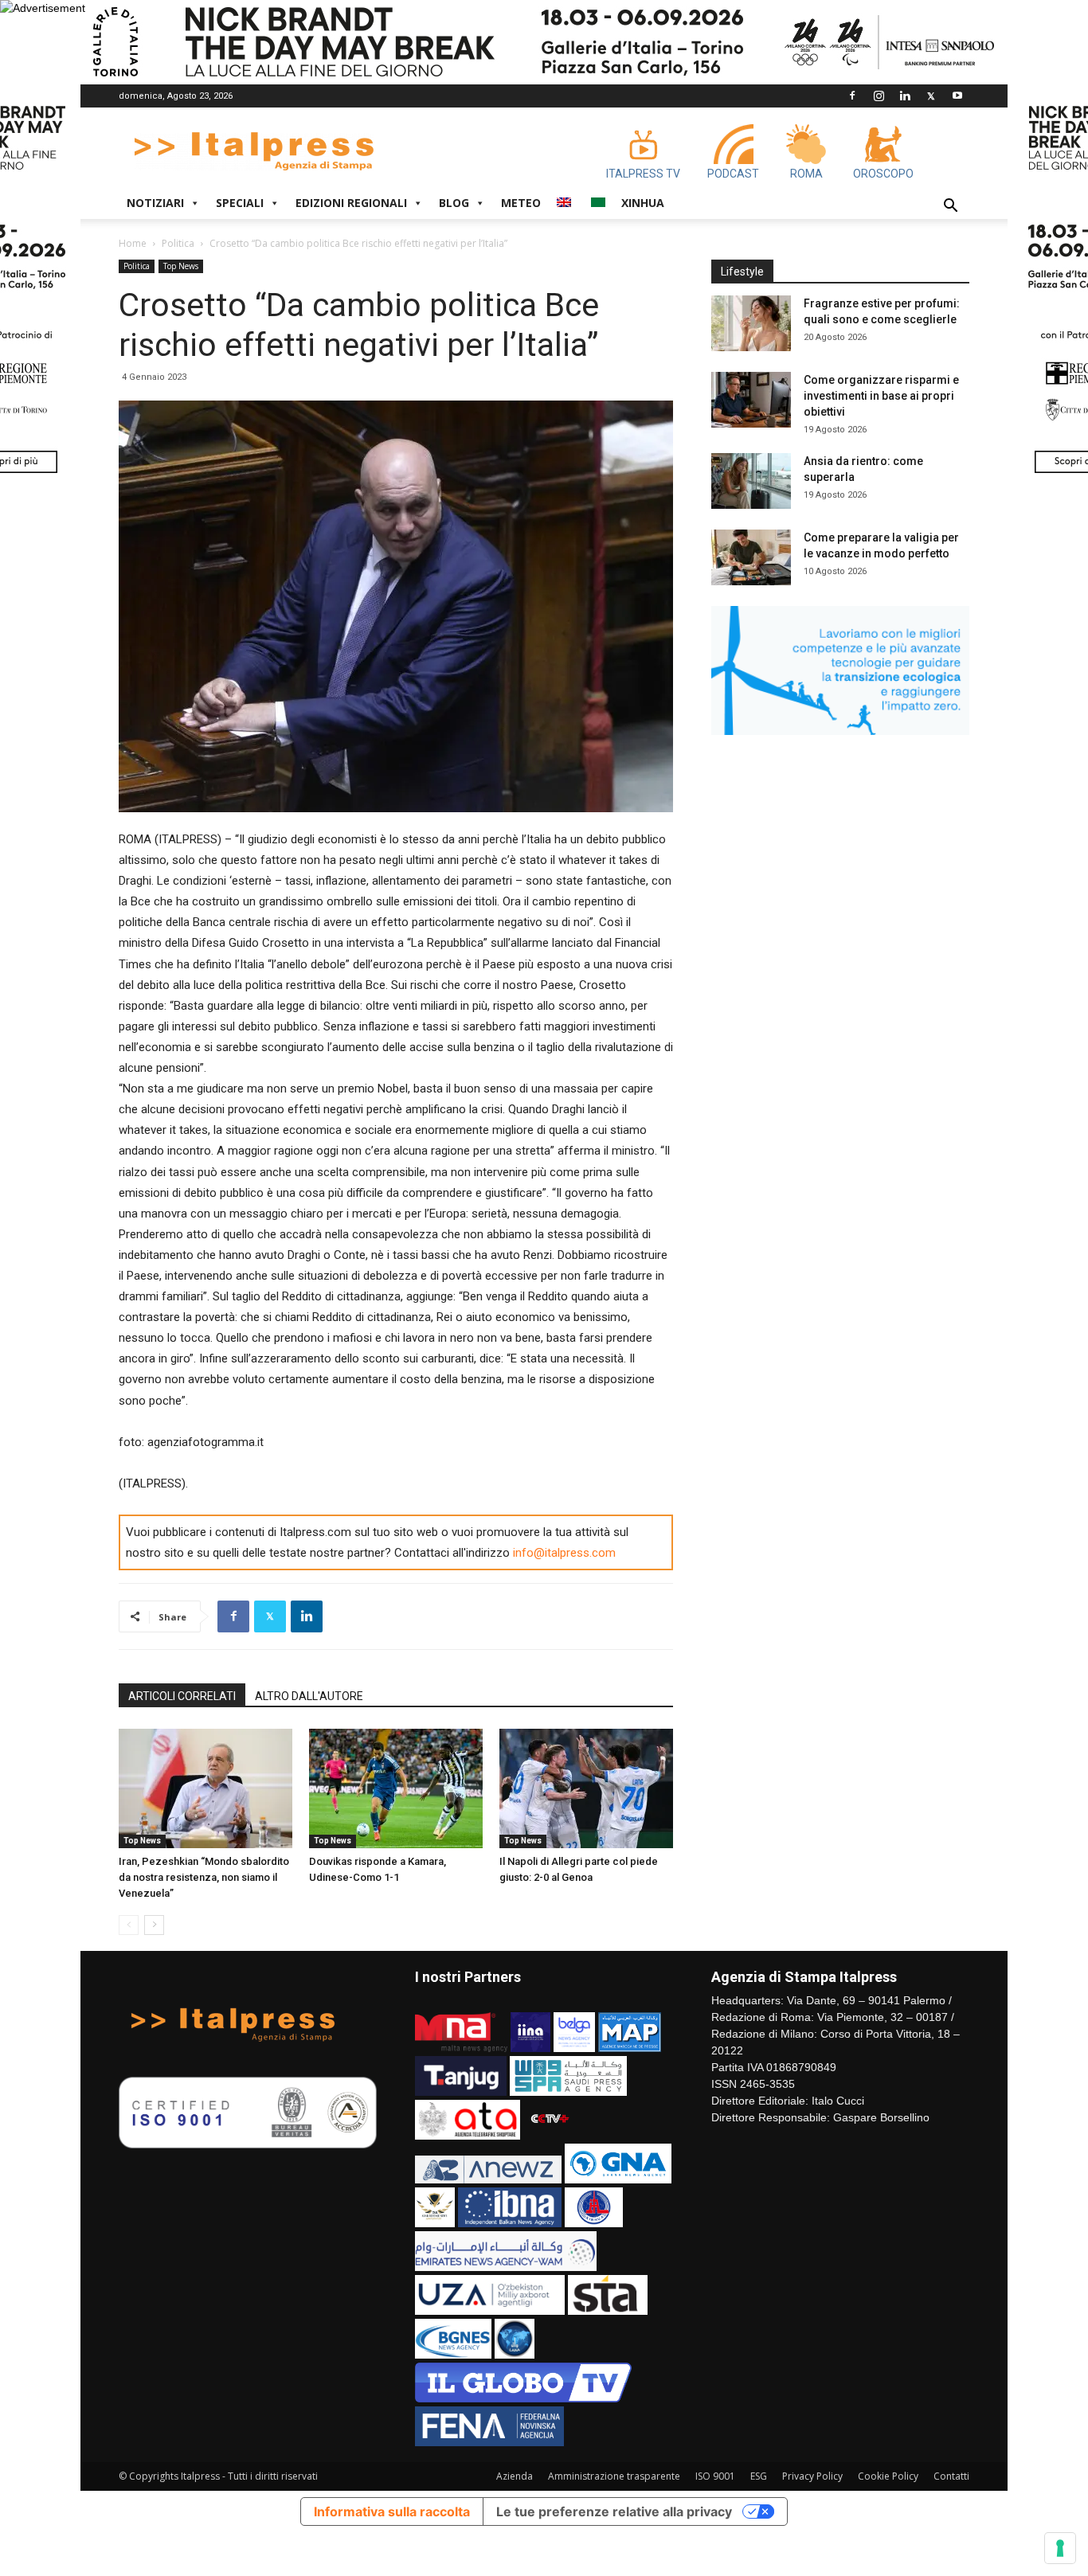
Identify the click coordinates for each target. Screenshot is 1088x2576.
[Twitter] (931, 96)
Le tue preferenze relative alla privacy (614, 2512)
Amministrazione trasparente (614, 2476)
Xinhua (643, 203)
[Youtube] (957, 96)
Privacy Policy (812, 2476)
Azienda (515, 2476)
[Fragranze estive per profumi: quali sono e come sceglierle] (751, 323)
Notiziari (155, 203)
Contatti (951, 2476)
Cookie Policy (888, 2476)
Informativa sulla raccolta (392, 2512)
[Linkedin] (905, 96)
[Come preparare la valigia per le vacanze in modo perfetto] (751, 557)
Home (133, 243)
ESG (759, 2476)
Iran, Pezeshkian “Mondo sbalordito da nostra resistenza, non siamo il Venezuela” (204, 1877)
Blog (454, 203)
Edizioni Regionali (351, 203)
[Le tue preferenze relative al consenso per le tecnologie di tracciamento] (1060, 2548)
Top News (181, 266)
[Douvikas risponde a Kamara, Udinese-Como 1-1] (396, 1788)
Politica (178, 243)
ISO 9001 (715, 2476)
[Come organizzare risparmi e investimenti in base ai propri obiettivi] (751, 400)
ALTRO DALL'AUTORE (309, 1696)
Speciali (240, 203)
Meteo (521, 203)
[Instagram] (879, 96)
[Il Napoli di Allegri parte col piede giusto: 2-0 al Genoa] (586, 1788)
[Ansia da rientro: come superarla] (751, 481)
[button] (950, 207)
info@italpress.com (564, 1553)
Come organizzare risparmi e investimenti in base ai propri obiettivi (881, 396)
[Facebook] (852, 96)
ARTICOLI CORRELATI (182, 1696)
